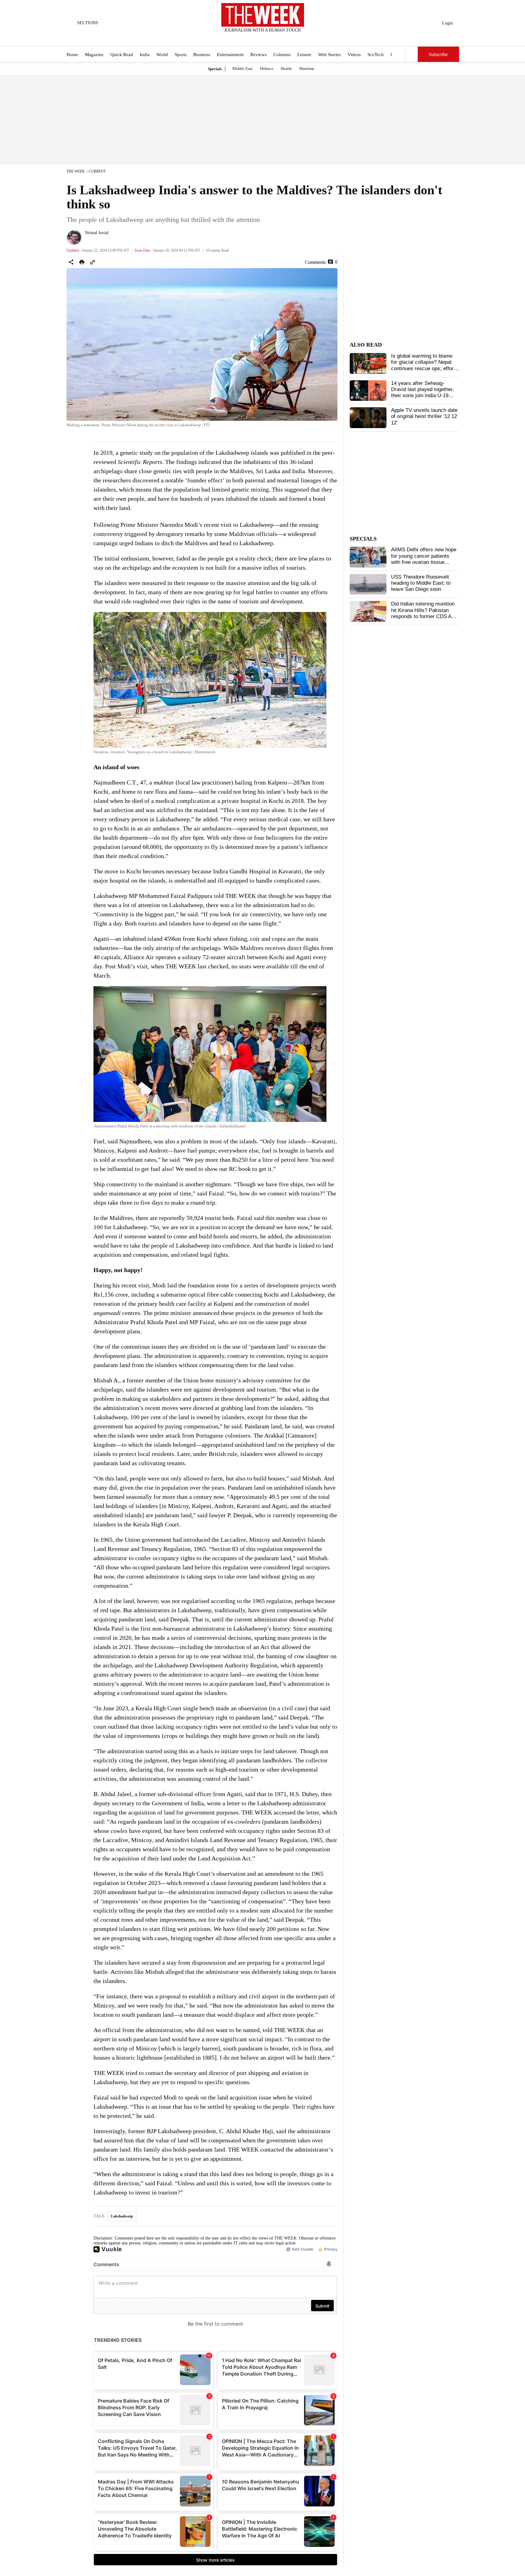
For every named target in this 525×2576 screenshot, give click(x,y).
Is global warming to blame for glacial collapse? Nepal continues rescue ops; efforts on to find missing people (424, 365)
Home (72, 55)
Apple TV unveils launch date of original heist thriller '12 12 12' (424, 416)
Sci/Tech (376, 55)
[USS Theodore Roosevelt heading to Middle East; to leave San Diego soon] (368, 584)
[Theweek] (263, 15)
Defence (267, 68)
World (162, 55)
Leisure (304, 55)
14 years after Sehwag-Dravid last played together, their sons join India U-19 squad (422, 393)
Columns (282, 55)
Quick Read (122, 55)
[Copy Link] (93, 262)
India (145, 55)
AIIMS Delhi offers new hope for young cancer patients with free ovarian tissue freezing (424, 559)
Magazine (94, 55)
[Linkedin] (278, 38)
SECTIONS (88, 23)
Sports (181, 55)
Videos (354, 55)
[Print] (82, 262)
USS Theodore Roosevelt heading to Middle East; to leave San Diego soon (421, 583)
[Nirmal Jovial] (74, 237)
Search (412, 54)
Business (202, 55)
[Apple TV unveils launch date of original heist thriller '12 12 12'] (368, 418)
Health (286, 68)
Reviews (259, 55)
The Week (76, 171)
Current (97, 171)
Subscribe (438, 54)
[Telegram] (288, 38)
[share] (71, 262)
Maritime (307, 68)
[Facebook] (237, 38)
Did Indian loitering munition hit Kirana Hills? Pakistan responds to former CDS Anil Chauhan (424, 613)
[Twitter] (247, 38)
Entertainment (230, 55)
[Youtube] (268, 38)
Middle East (242, 68)
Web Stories (329, 55)
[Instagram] (257, 38)
